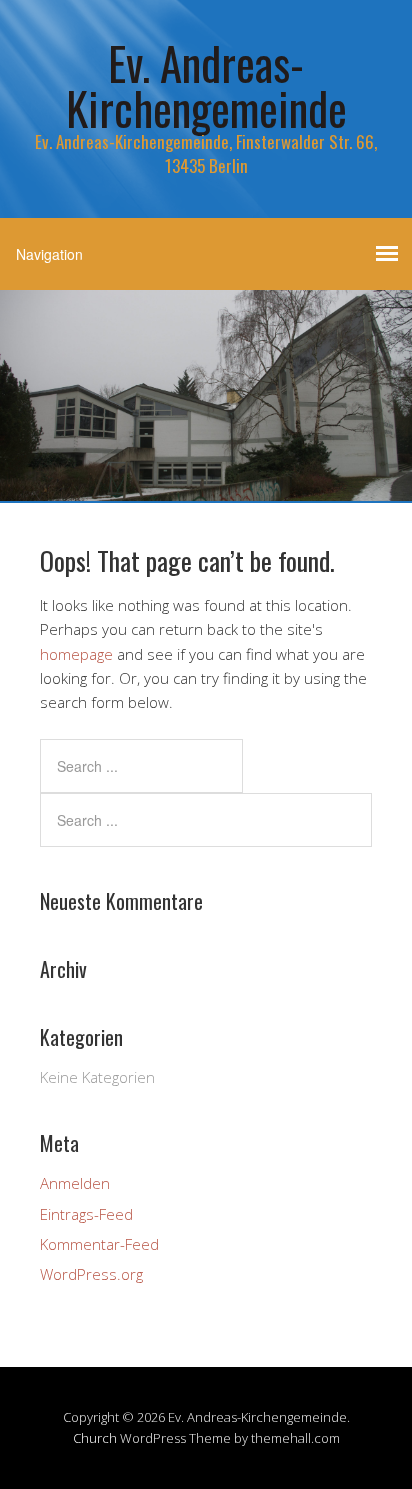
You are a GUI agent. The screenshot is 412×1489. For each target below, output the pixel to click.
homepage (76, 654)
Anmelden (75, 1183)
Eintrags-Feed (86, 1214)
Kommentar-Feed (99, 1244)
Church (95, 1438)
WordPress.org (91, 1274)
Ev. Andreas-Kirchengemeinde (206, 85)
